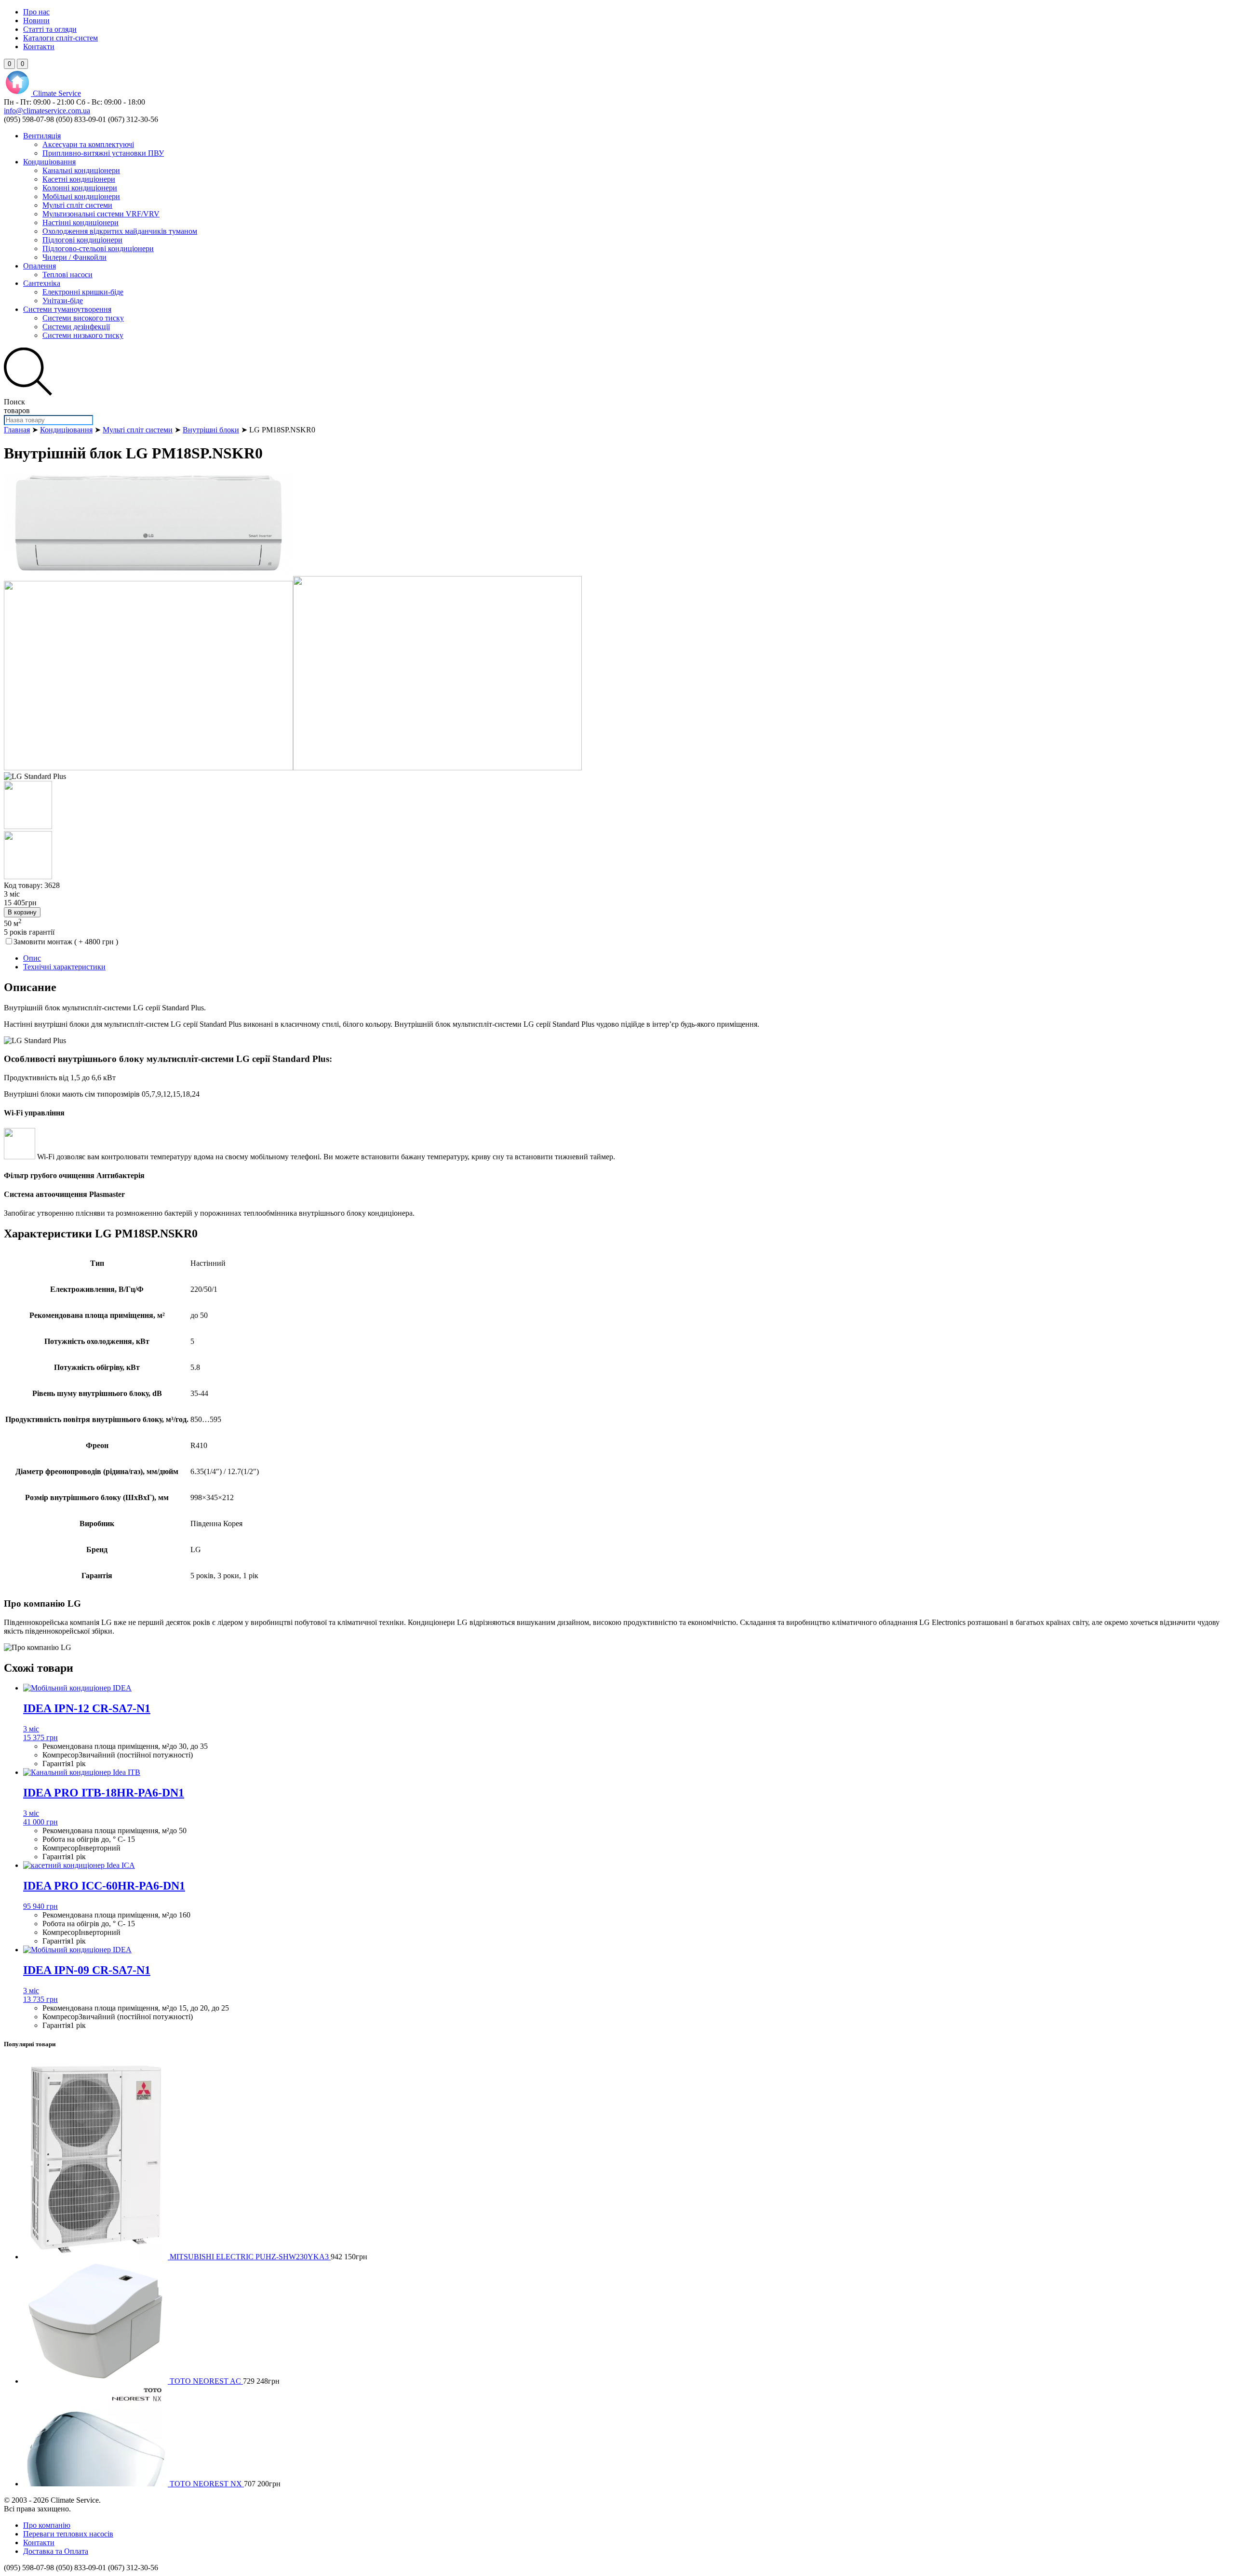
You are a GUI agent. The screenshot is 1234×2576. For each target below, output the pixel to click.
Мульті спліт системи (77, 205)
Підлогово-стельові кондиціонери (98, 248)
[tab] (627, 958)
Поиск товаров (17, 406)
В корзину (22, 912)
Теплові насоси (67, 275)
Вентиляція (42, 136)
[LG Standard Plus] (148, 571)
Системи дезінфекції (76, 327)
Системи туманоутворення (67, 309)
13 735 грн (40, 1999)
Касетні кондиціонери (79, 179)
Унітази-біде (63, 301)
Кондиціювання (49, 162)
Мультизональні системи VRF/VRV (101, 214)
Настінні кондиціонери (80, 222)
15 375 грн (40, 1737)
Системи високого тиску (83, 318)
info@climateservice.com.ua (47, 111)
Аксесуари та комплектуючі (88, 144)
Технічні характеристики (64, 967)
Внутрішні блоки (211, 430)
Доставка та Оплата (56, 2551)
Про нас (36, 12)
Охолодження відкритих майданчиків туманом (120, 231)
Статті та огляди (50, 29)
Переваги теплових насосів (68, 2534)
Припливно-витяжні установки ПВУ (103, 153)
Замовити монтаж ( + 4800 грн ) (66, 942)
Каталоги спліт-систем (60, 38)
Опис (32, 958)
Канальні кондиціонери (81, 170)
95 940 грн (40, 1906)
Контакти (39, 47)
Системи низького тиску (83, 335)
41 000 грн (40, 1822)
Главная (17, 430)
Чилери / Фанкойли (74, 257)
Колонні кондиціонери (80, 188)
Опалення (40, 266)
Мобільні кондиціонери (81, 196)
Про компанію (47, 2525)
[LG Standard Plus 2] (437, 768)
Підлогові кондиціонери (82, 240)
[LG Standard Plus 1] (148, 768)
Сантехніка (42, 283)
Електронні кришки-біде (83, 292)
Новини (36, 20)
